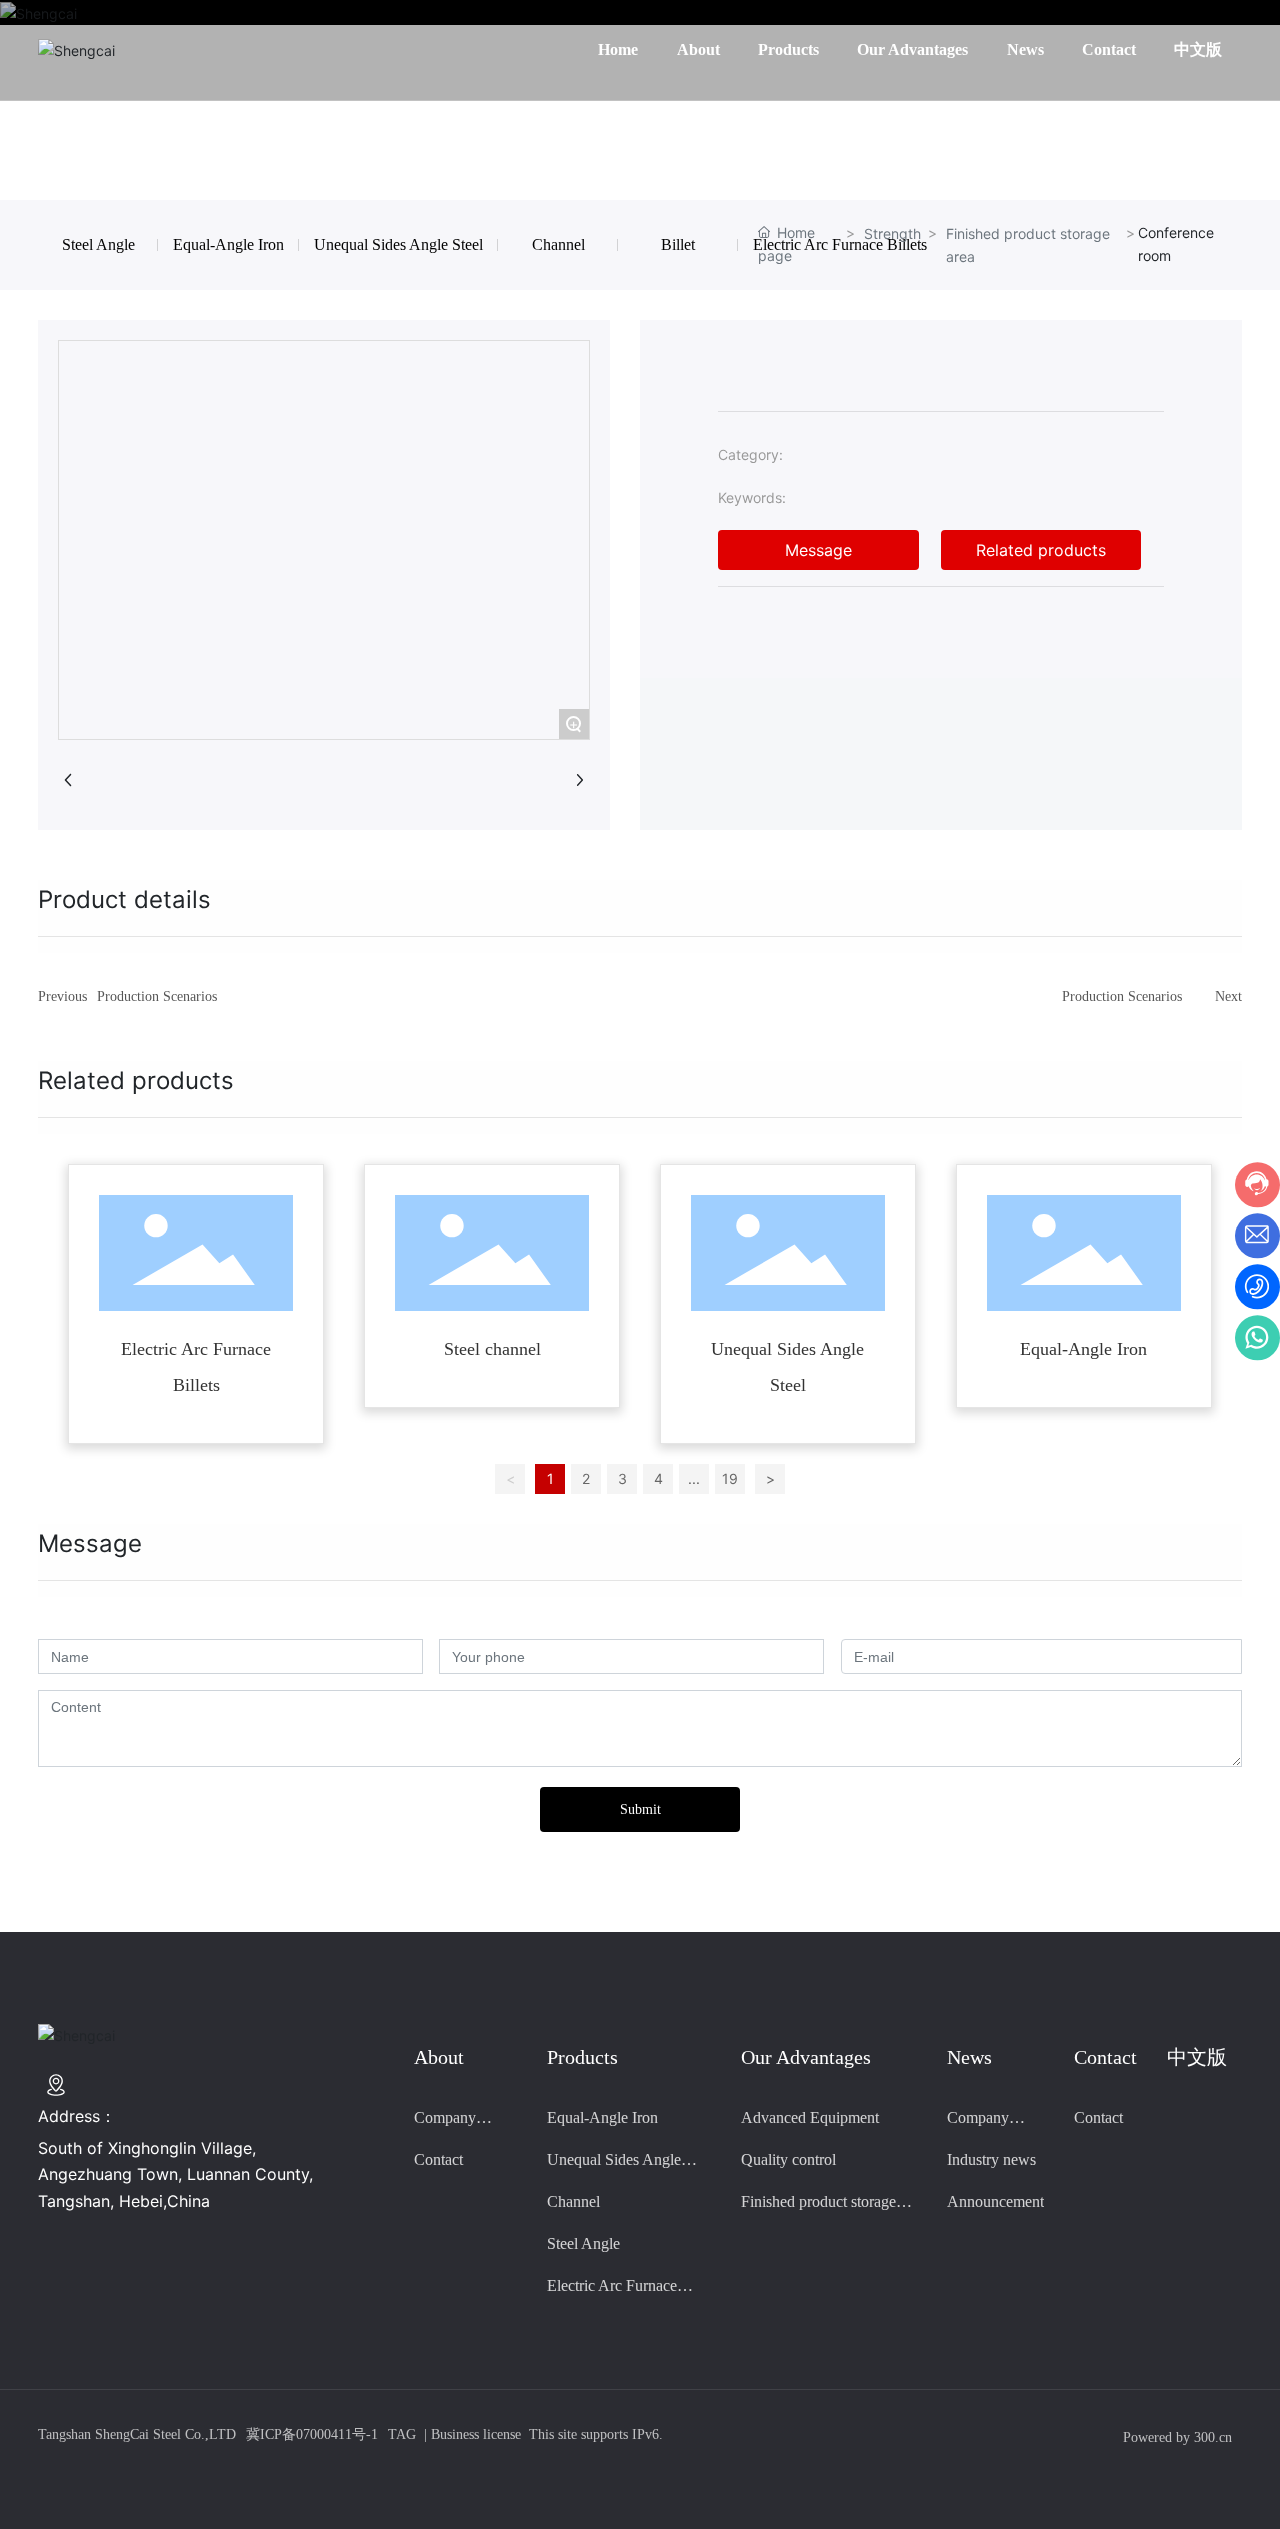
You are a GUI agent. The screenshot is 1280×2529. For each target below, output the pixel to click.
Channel (558, 244)
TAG (402, 2434)
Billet (678, 244)
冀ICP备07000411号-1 (312, 2434)
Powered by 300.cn (1177, 2437)
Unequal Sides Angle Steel (398, 244)
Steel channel (492, 1349)
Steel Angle (98, 244)
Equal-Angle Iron (228, 244)
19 (730, 1478)
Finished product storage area (1028, 245)
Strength (892, 233)
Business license (476, 2434)
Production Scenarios (157, 996)
